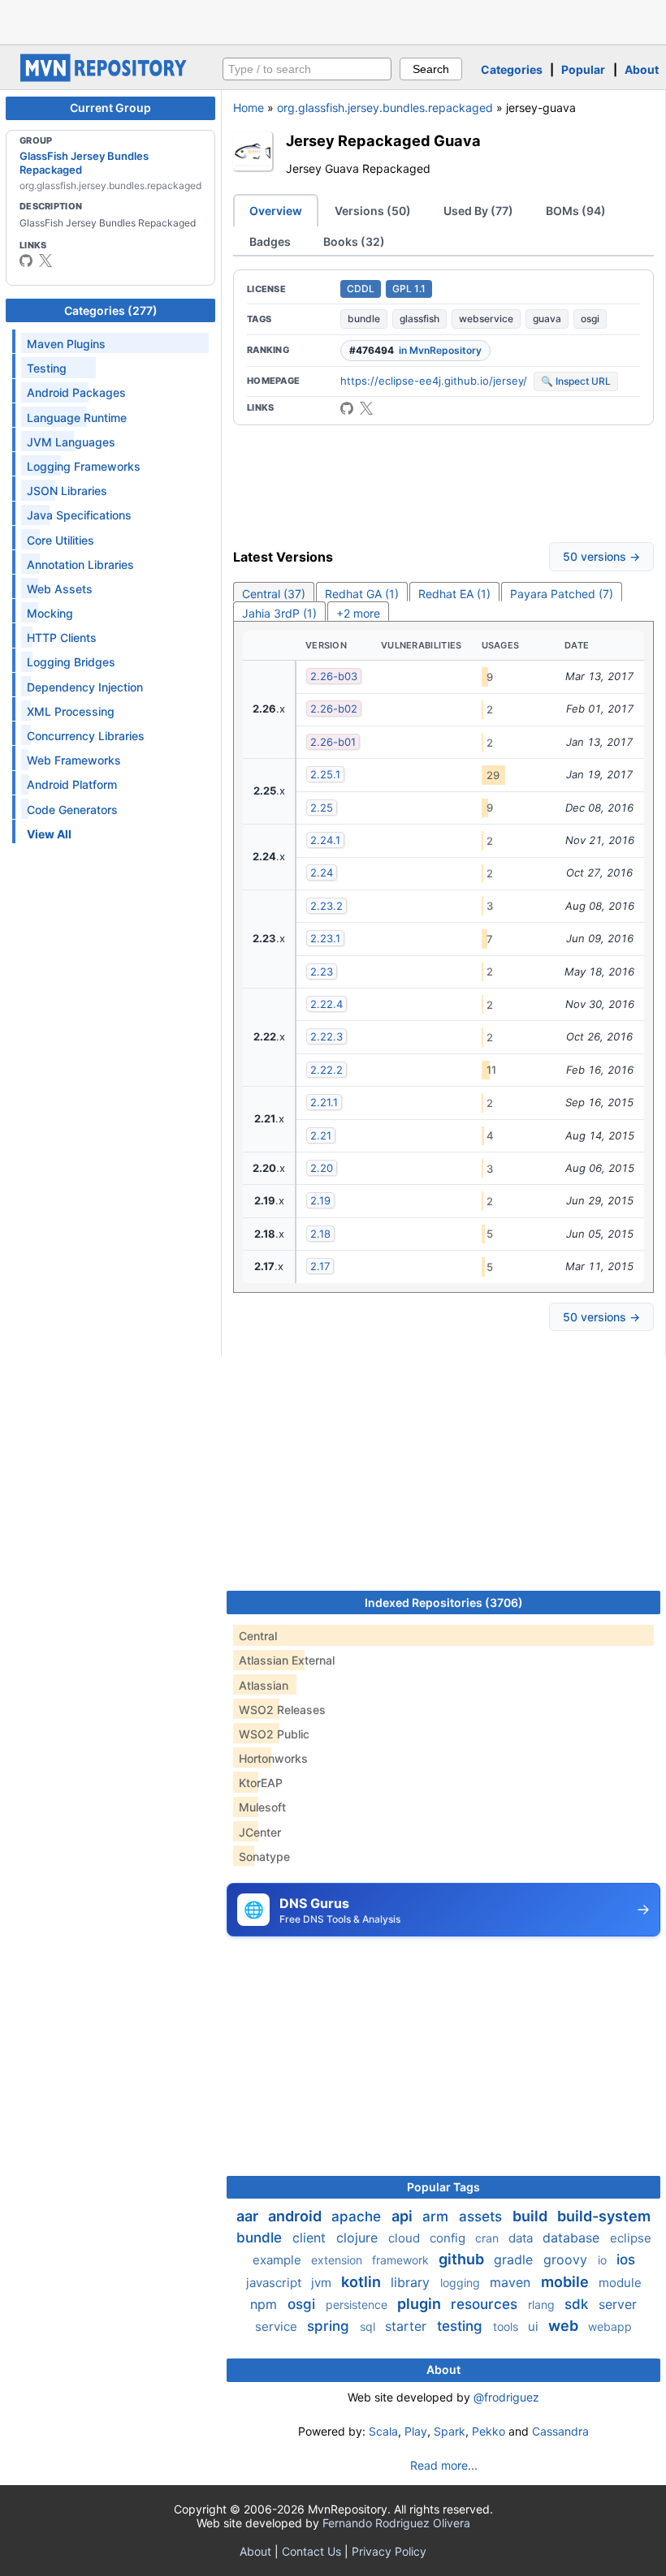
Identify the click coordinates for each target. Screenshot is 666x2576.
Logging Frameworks (84, 466)
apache (358, 2216)
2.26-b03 (334, 676)
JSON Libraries (67, 491)
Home (249, 108)
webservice (486, 319)
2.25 (322, 808)
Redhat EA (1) (454, 594)
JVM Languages (71, 442)
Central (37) (274, 594)
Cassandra (560, 2431)
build (532, 2216)
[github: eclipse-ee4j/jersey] (347, 408)
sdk (578, 2304)
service (278, 2326)
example (279, 2260)
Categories (512, 69)
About (642, 69)
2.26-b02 (334, 709)
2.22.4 (327, 1004)
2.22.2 (327, 1070)
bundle (364, 319)
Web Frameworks (74, 760)
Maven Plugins (66, 344)
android (296, 2216)
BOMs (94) (576, 211)
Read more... (444, 2465)
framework (402, 2260)
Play (416, 2431)
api (404, 2216)
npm (266, 2304)
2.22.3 (327, 1036)
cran (489, 2238)
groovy (567, 2259)
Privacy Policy (389, 2551)
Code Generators (72, 810)
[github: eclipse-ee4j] (26, 261)
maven (512, 2282)
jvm (323, 2283)
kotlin (363, 2282)
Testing (47, 368)
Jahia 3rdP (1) (279, 613)
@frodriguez (506, 2397)
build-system (604, 2216)
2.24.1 (325, 840)
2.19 (320, 1200)
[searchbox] (307, 69)
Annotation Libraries (80, 564)
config (449, 2238)
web (565, 2326)
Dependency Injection (85, 687)
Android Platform (72, 784)
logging (462, 2283)
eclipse (631, 2238)
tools (507, 2326)
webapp (610, 2326)
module (620, 2283)
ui (535, 2326)
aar (249, 2216)
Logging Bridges (71, 662)
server (618, 2304)
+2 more (358, 613)
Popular (583, 69)
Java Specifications (79, 515)
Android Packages (76, 392)
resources (486, 2304)
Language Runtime (77, 418)
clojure (359, 2238)
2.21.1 (324, 1102)
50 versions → (601, 556)
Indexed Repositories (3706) (444, 1602)
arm (437, 2216)
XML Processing (71, 711)
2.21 (321, 1135)
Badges (270, 241)
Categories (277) (111, 310)
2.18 (320, 1234)
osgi (590, 319)
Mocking (50, 613)
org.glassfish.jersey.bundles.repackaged (385, 108)
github (463, 2259)
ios (626, 2259)
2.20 (322, 1168)
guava (547, 319)
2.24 (322, 872)
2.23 (322, 971)
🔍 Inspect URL (576, 381)
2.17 (320, 1266)
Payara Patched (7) (562, 594)
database (573, 2238)
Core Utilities (61, 540)
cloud (406, 2238)
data (522, 2238)
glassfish (419, 319)
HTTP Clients (62, 638)
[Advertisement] (333, 20)
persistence (358, 2305)
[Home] (106, 78)
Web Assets (60, 589)
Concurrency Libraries (86, 736)
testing (462, 2326)
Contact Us (311, 2551)
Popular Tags (443, 2187)
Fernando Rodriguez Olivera (396, 2523)
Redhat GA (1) (362, 594)
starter (408, 2326)
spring (330, 2326)
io (604, 2260)
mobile (567, 2282)
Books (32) (354, 241)
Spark (450, 2431)
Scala (383, 2431)
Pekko (489, 2431)
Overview (276, 211)
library (412, 2282)
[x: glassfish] (45, 261)
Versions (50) (373, 211)
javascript (275, 2283)
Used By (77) (478, 211)
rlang (543, 2305)
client (311, 2238)
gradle (515, 2259)
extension (338, 2260)
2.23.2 (327, 906)
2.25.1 (325, 774)
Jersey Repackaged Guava (383, 140)
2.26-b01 (333, 742)
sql (369, 2326)
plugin (421, 2304)
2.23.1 (325, 938)
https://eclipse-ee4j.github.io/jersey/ (434, 381)
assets (482, 2216)
